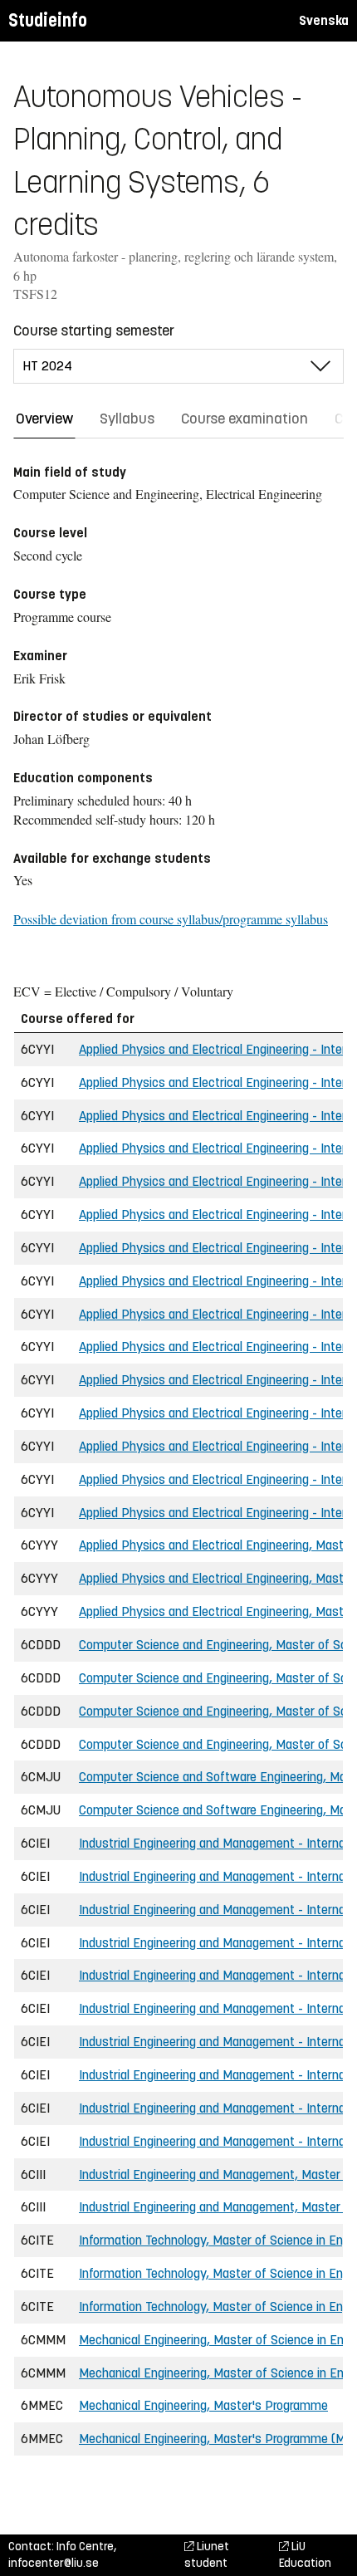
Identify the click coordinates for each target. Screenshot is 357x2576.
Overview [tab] (44, 419)
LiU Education (305, 2555)
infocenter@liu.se (54, 2563)
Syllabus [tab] (127, 419)
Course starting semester (94, 331)
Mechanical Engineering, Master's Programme (203, 2405)
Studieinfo (48, 20)
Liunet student (207, 2555)
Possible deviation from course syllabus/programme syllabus (171, 919)
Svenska (324, 20)
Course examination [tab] (245, 419)
